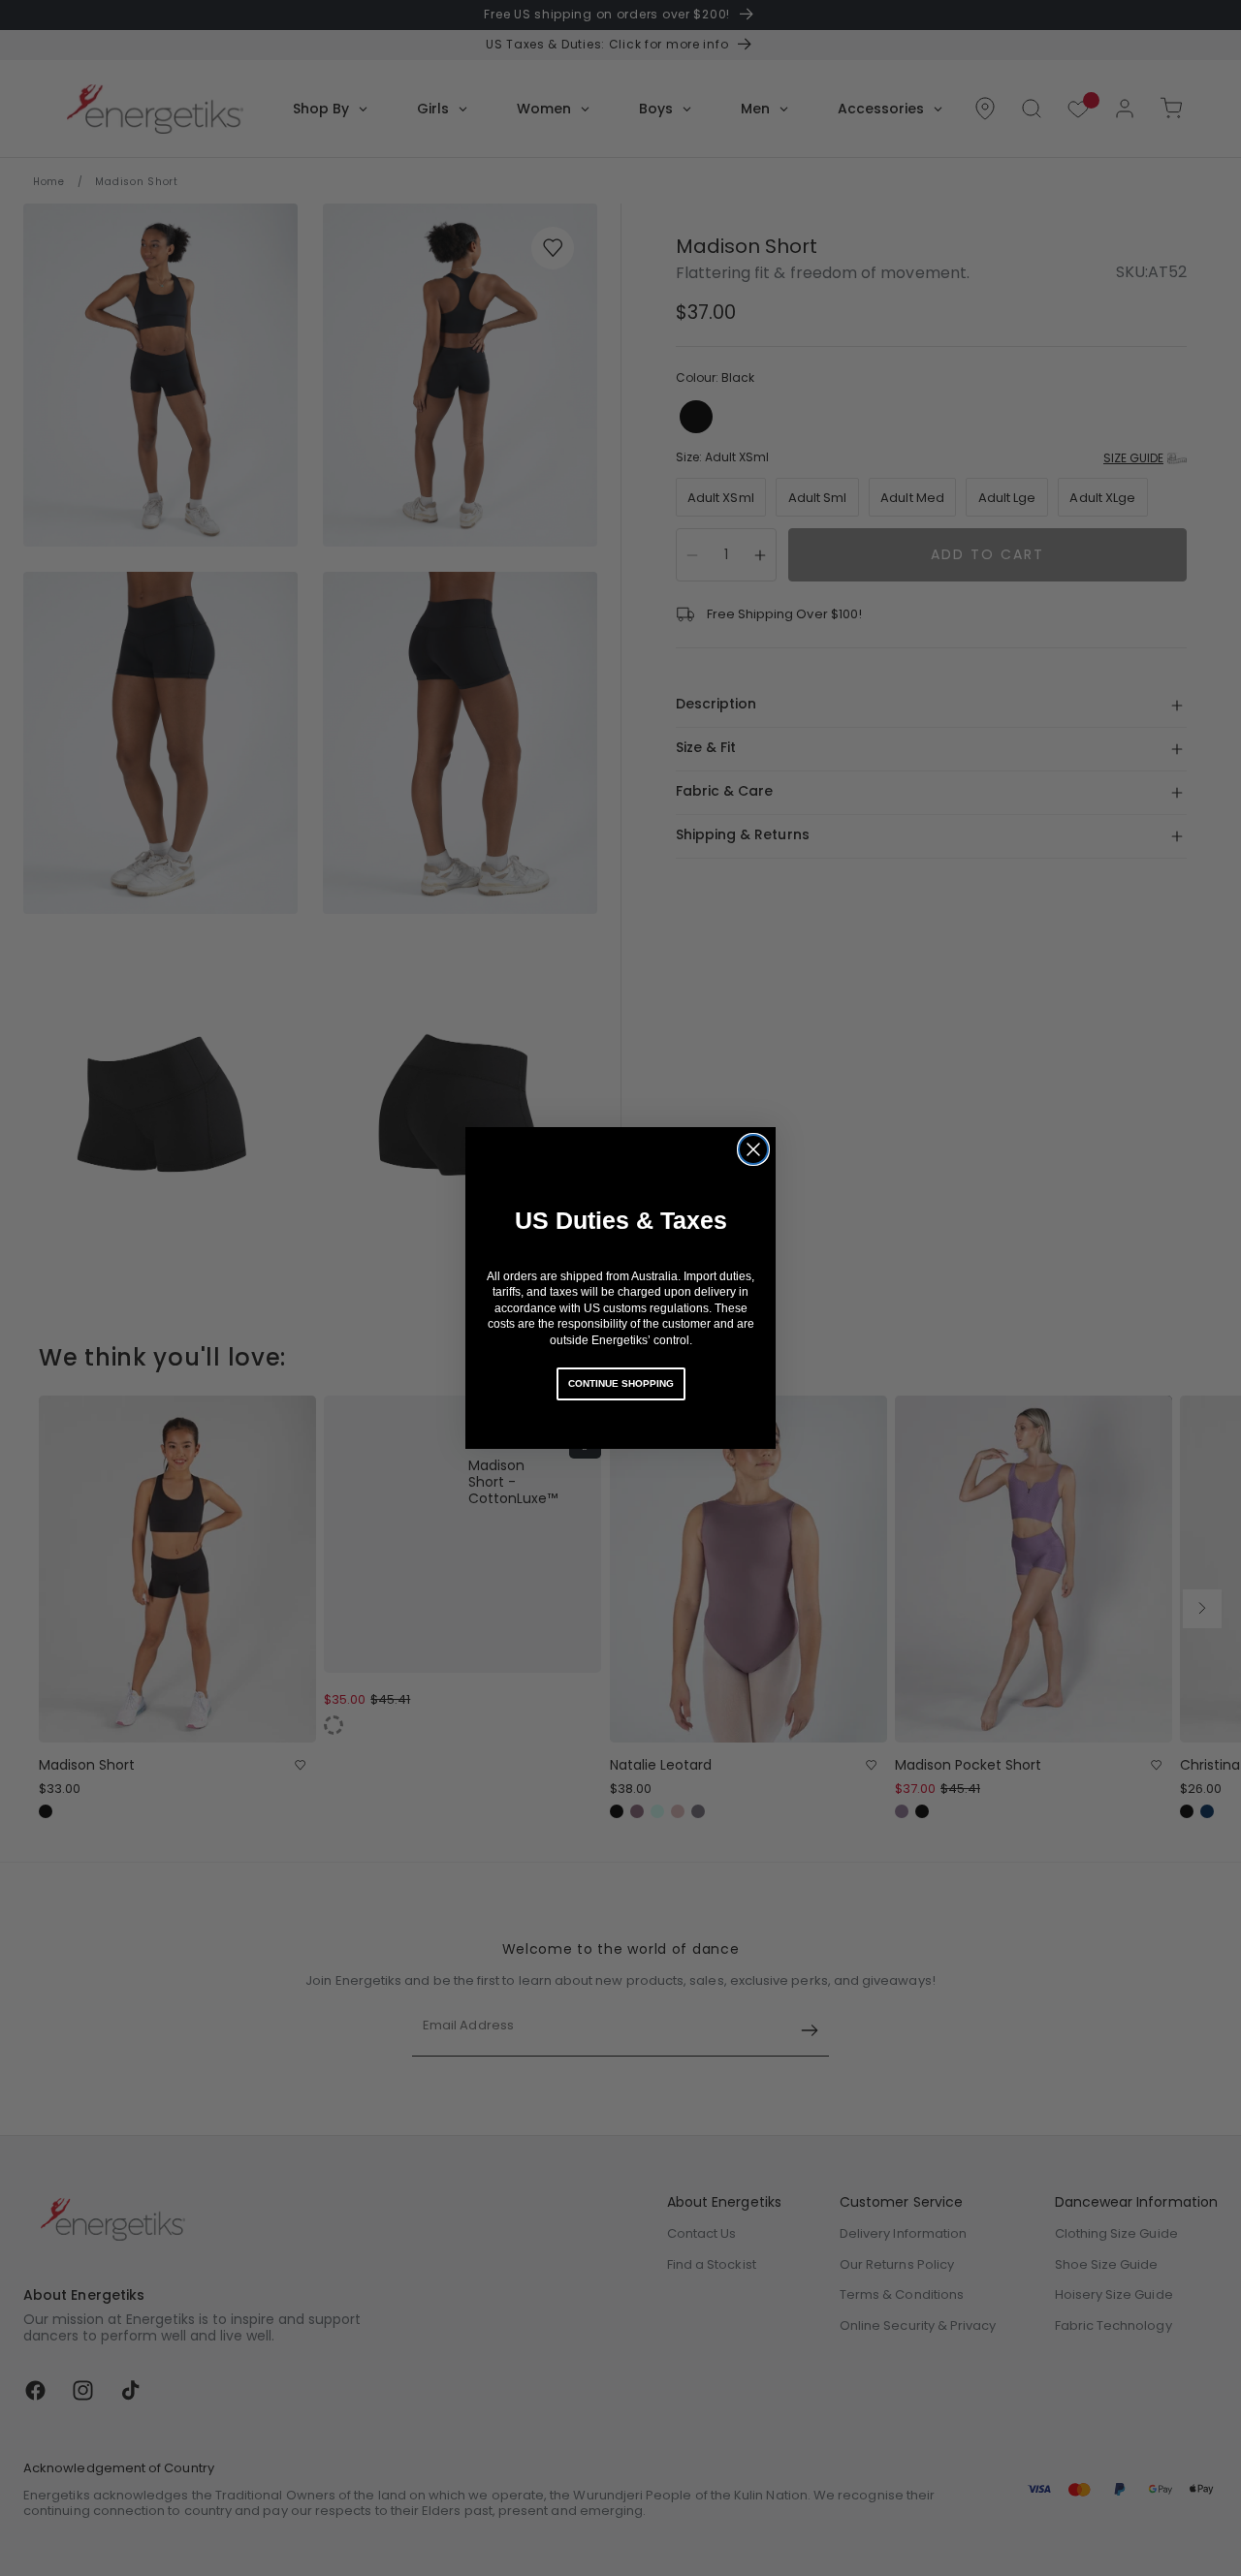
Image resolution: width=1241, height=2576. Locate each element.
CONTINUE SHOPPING (621, 1383)
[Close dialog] (753, 1149)
